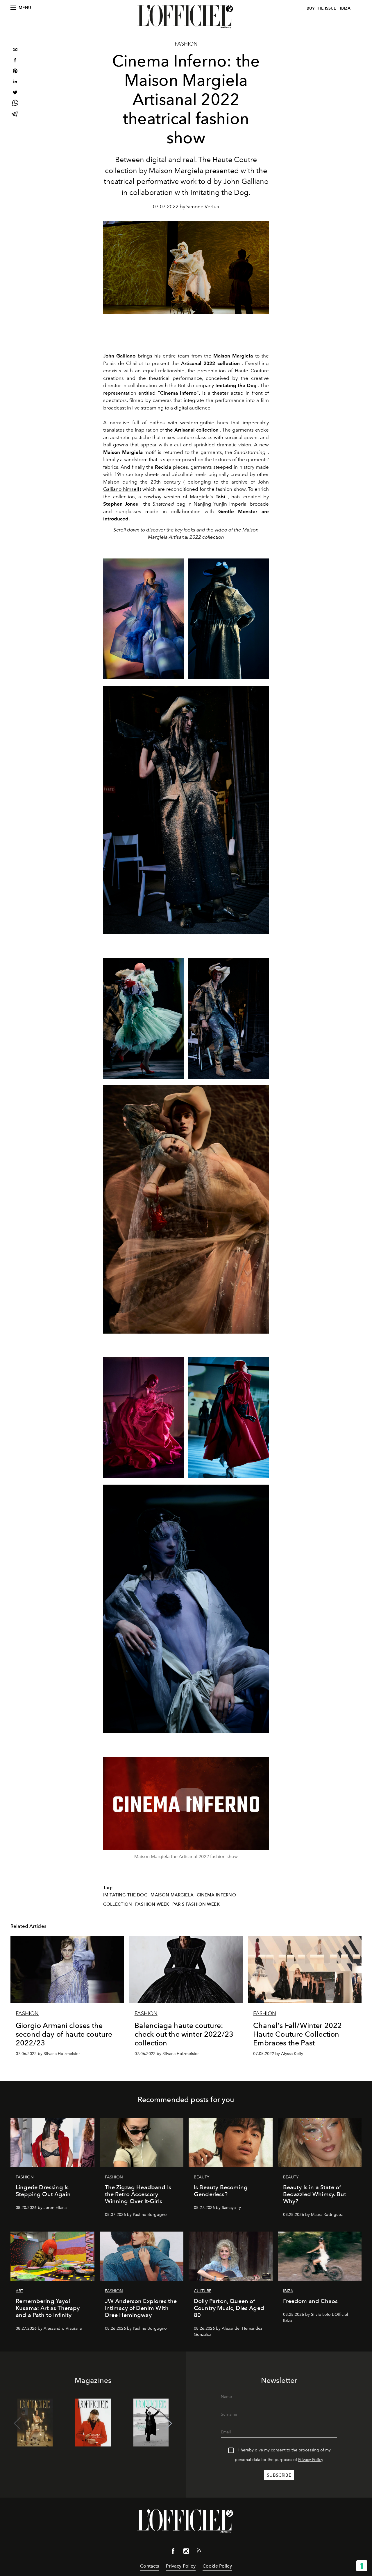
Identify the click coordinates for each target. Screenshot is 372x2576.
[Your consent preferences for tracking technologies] (362, 2566)
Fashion (186, 44)
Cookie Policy (217, 2566)
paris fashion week (196, 1904)
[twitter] (15, 93)
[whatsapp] (15, 104)
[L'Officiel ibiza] (186, 17)
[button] (169, 2424)
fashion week (152, 1904)
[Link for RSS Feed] (199, 2552)
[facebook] (15, 61)
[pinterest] (15, 72)
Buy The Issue (321, 8)
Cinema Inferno (216, 1895)
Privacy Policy (311, 2460)
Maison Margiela (233, 356)
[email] (15, 50)
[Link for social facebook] (173, 2552)
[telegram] (15, 115)
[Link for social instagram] (186, 2552)
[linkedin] (15, 82)
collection (118, 1904)
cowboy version (162, 497)
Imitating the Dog (125, 1895)
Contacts (150, 2566)
